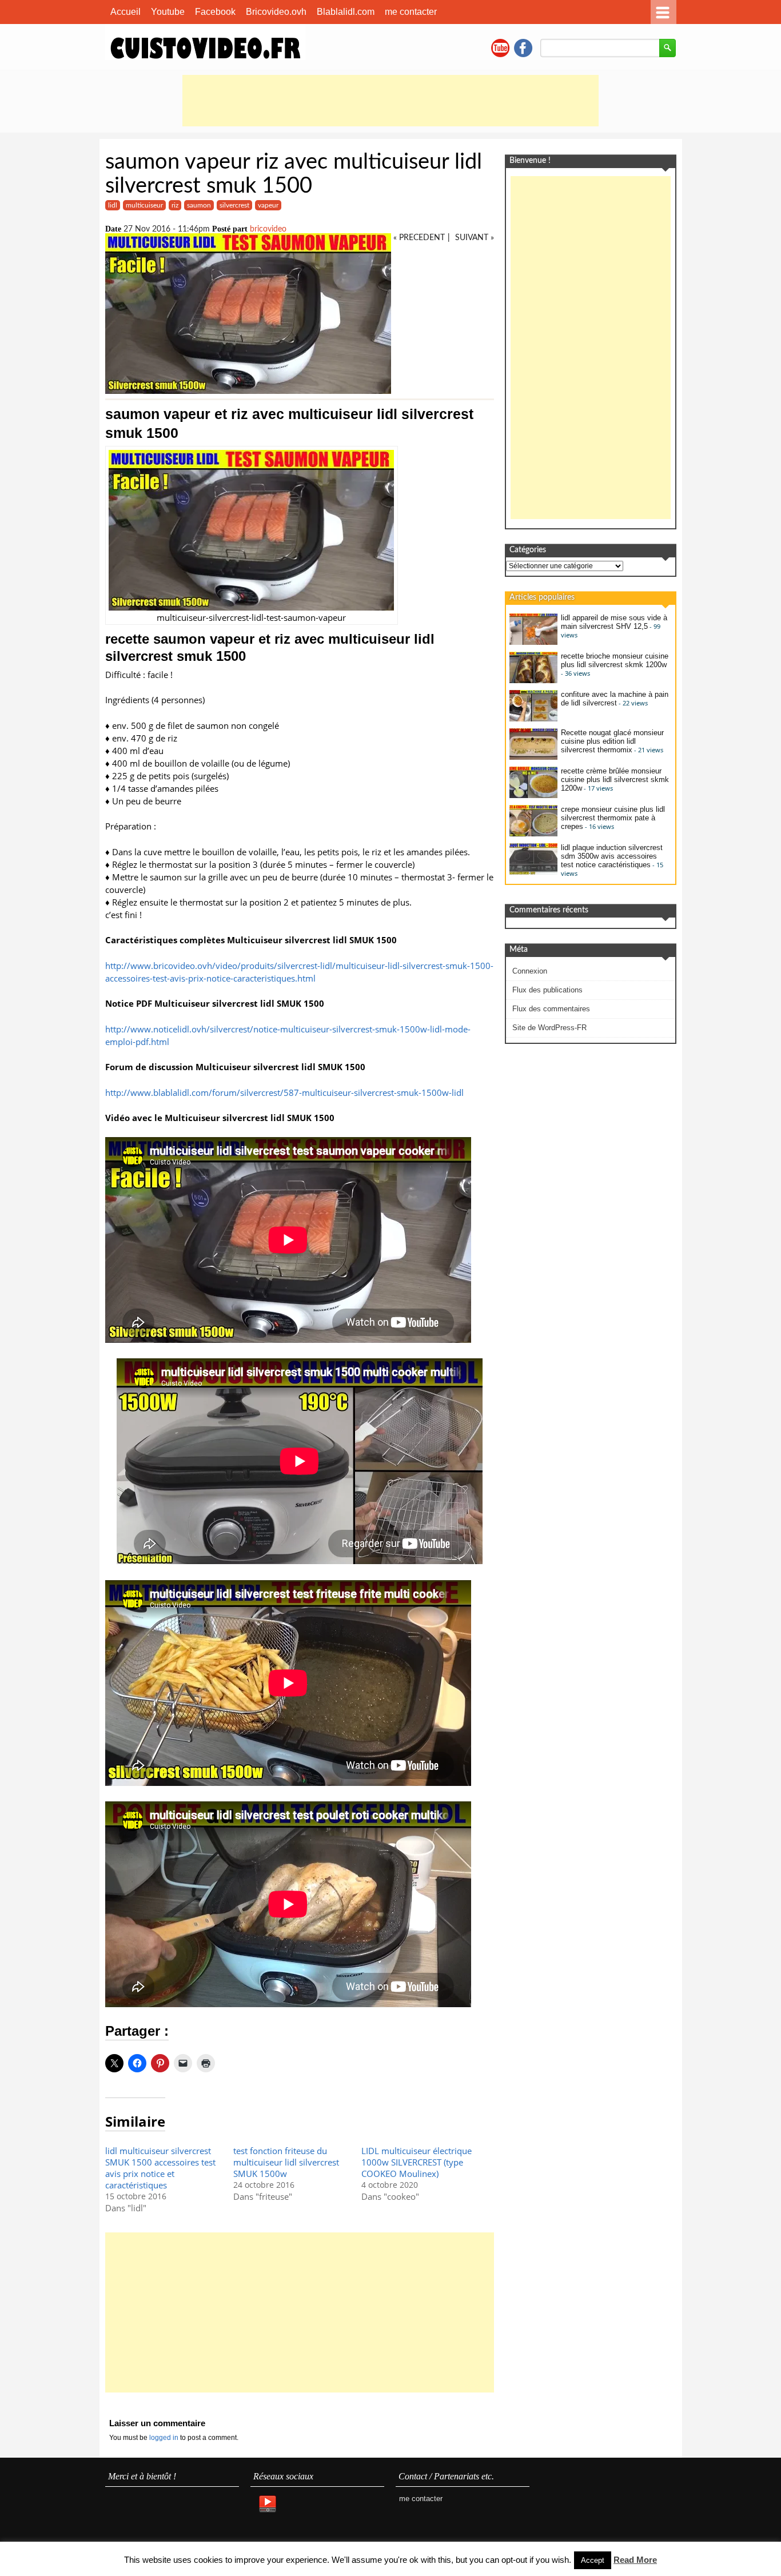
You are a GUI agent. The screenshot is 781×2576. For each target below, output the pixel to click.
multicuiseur (144, 205)
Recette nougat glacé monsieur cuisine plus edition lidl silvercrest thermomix (612, 741)
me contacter (411, 12)
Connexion (530, 971)
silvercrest (234, 205)
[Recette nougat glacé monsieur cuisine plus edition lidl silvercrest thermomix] (533, 757)
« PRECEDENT (419, 238)
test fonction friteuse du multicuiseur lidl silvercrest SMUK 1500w (286, 2162)
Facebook (215, 12)
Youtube (168, 12)
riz (175, 205)
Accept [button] (593, 2560)
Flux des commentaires (551, 1009)
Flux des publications (547, 990)
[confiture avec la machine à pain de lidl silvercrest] (533, 719)
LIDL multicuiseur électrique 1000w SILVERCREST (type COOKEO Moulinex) (417, 2162)
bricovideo (268, 229)
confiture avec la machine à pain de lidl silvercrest (615, 699)
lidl (113, 205)
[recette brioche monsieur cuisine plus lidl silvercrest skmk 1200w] (533, 681)
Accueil (125, 12)
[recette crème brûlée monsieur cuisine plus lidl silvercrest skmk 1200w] (533, 795)
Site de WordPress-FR (549, 1028)
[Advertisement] (390, 101)
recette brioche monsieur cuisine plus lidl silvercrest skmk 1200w (615, 660)
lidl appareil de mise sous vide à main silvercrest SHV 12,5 (614, 622)
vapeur (268, 205)
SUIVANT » (475, 238)
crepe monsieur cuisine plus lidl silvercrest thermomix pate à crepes (613, 818)
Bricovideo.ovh (276, 12)
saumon (199, 205)
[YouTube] (267, 2505)
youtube (500, 48)
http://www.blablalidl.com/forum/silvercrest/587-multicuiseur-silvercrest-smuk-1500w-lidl (284, 1092)
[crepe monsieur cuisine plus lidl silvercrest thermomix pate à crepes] (533, 834)
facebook (523, 48)
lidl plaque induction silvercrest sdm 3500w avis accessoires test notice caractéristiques (612, 856)
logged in (165, 2438)
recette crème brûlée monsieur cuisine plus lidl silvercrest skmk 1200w (615, 779)
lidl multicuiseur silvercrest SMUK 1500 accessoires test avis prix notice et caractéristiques (160, 2168)
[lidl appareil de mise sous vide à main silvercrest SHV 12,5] (533, 642)
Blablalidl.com (346, 12)
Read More (635, 2560)
